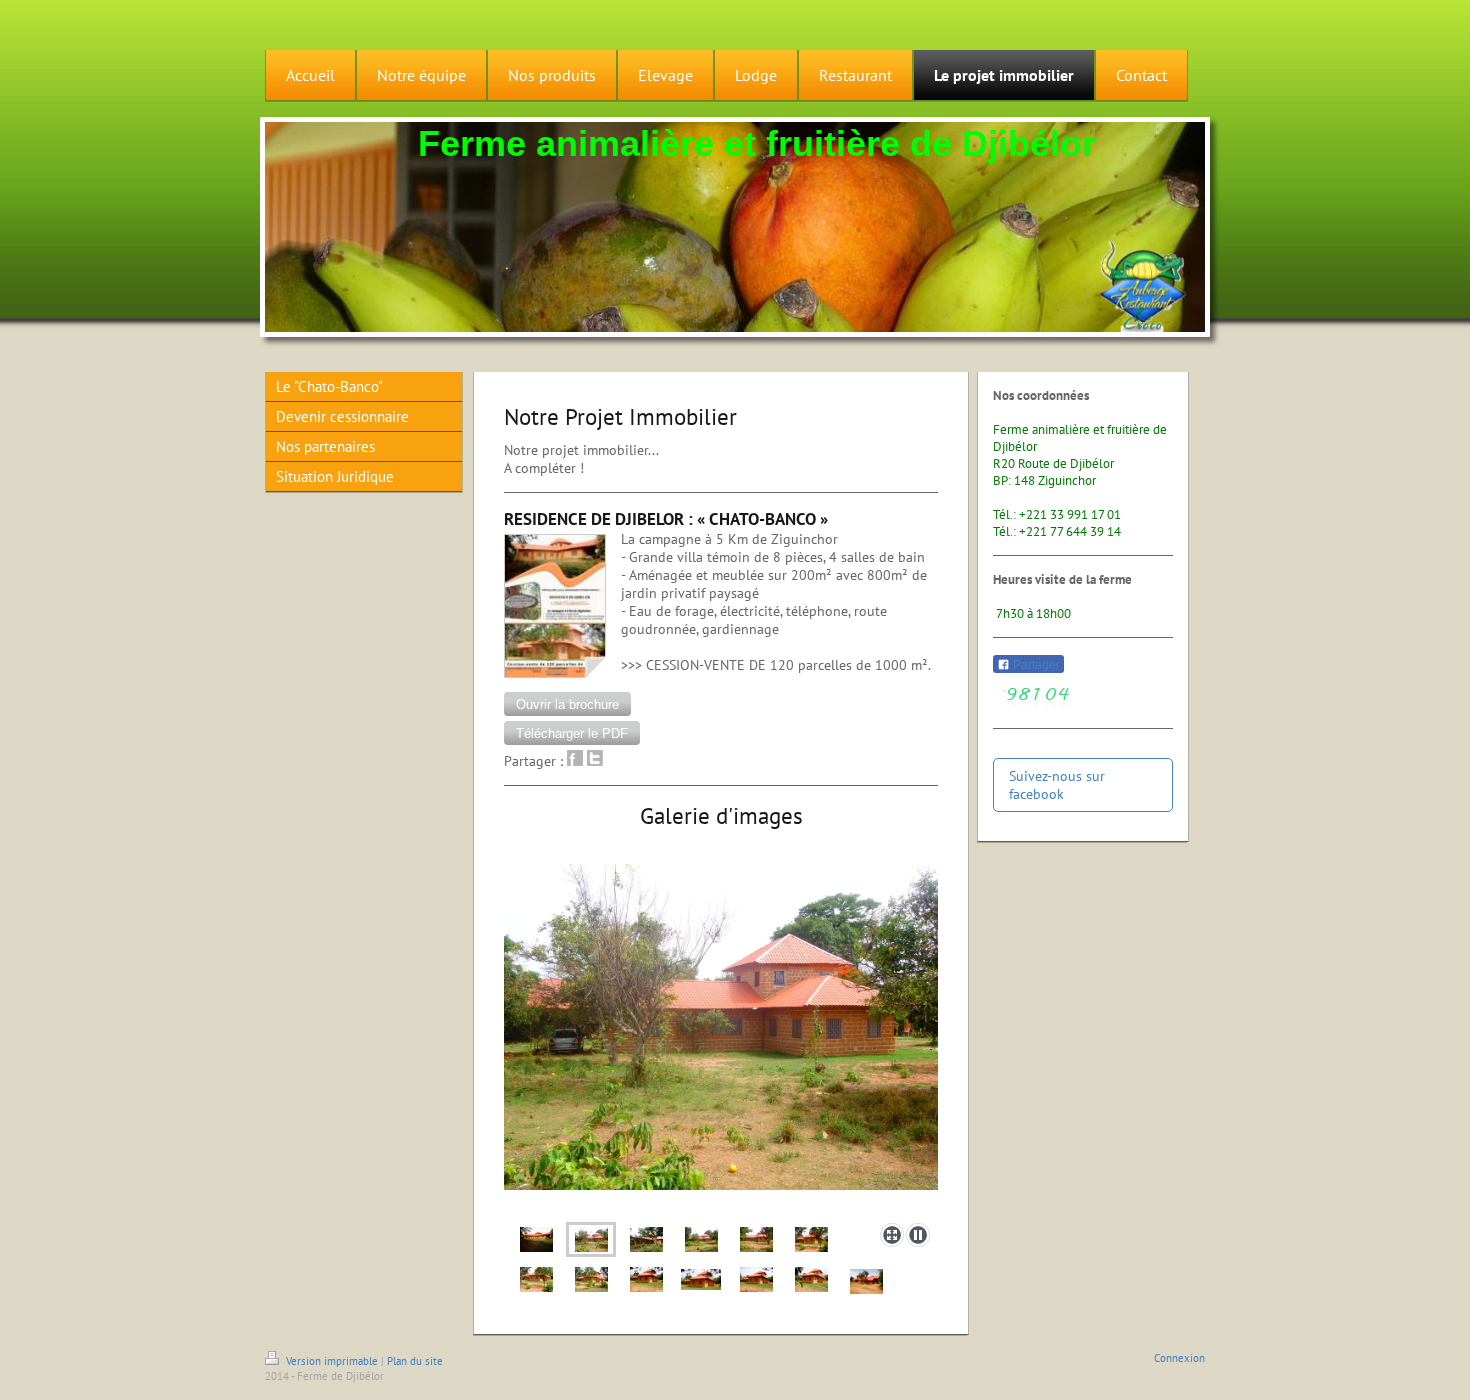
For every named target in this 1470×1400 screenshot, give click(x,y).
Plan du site (415, 1361)
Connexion (1179, 1358)
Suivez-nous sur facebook (1057, 785)
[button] (567, 704)
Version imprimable (332, 1361)
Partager (1035, 665)
